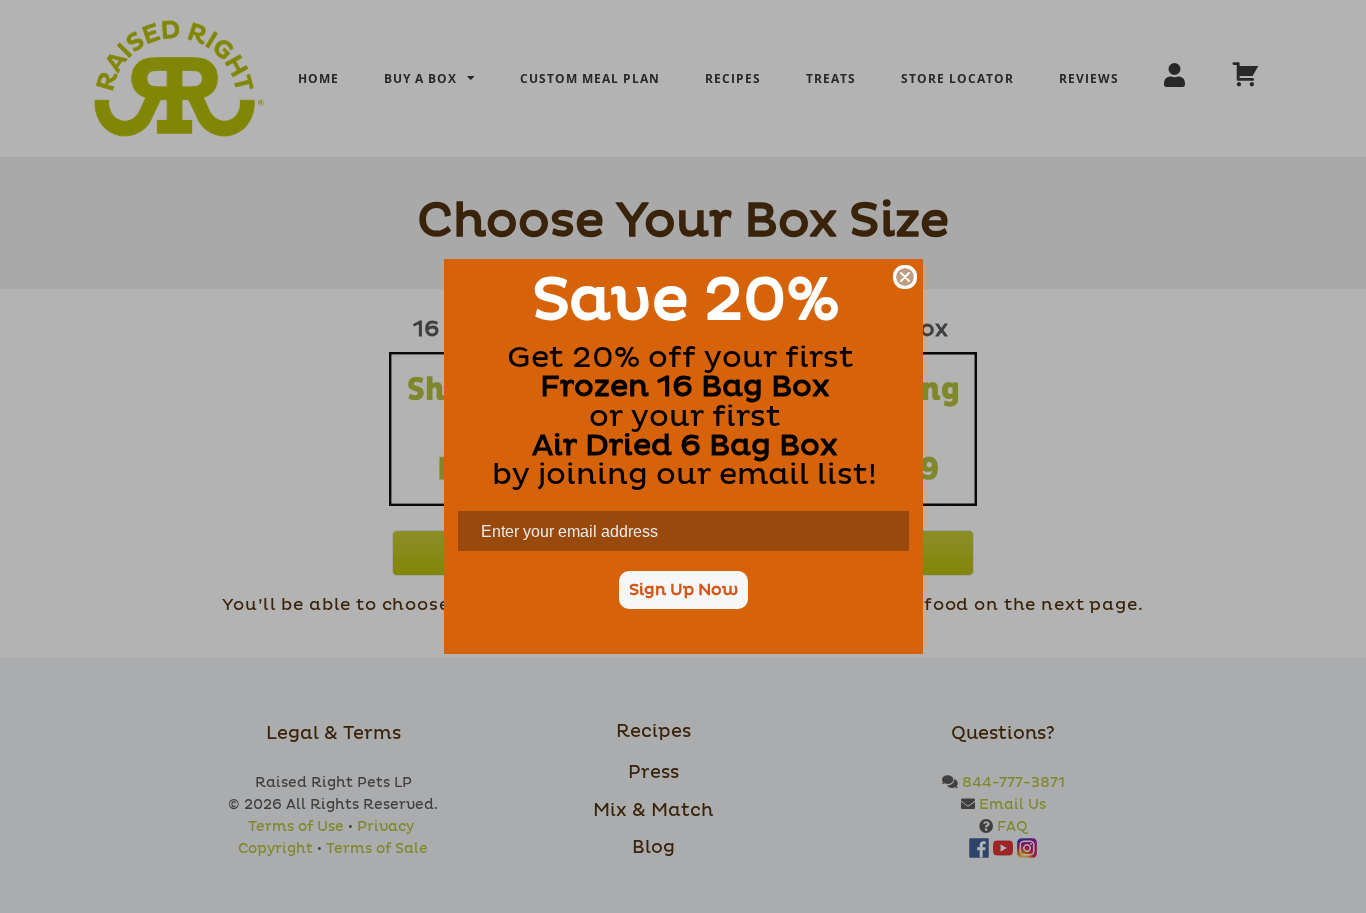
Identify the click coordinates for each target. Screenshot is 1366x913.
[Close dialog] (905, 277)
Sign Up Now (683, 590)
